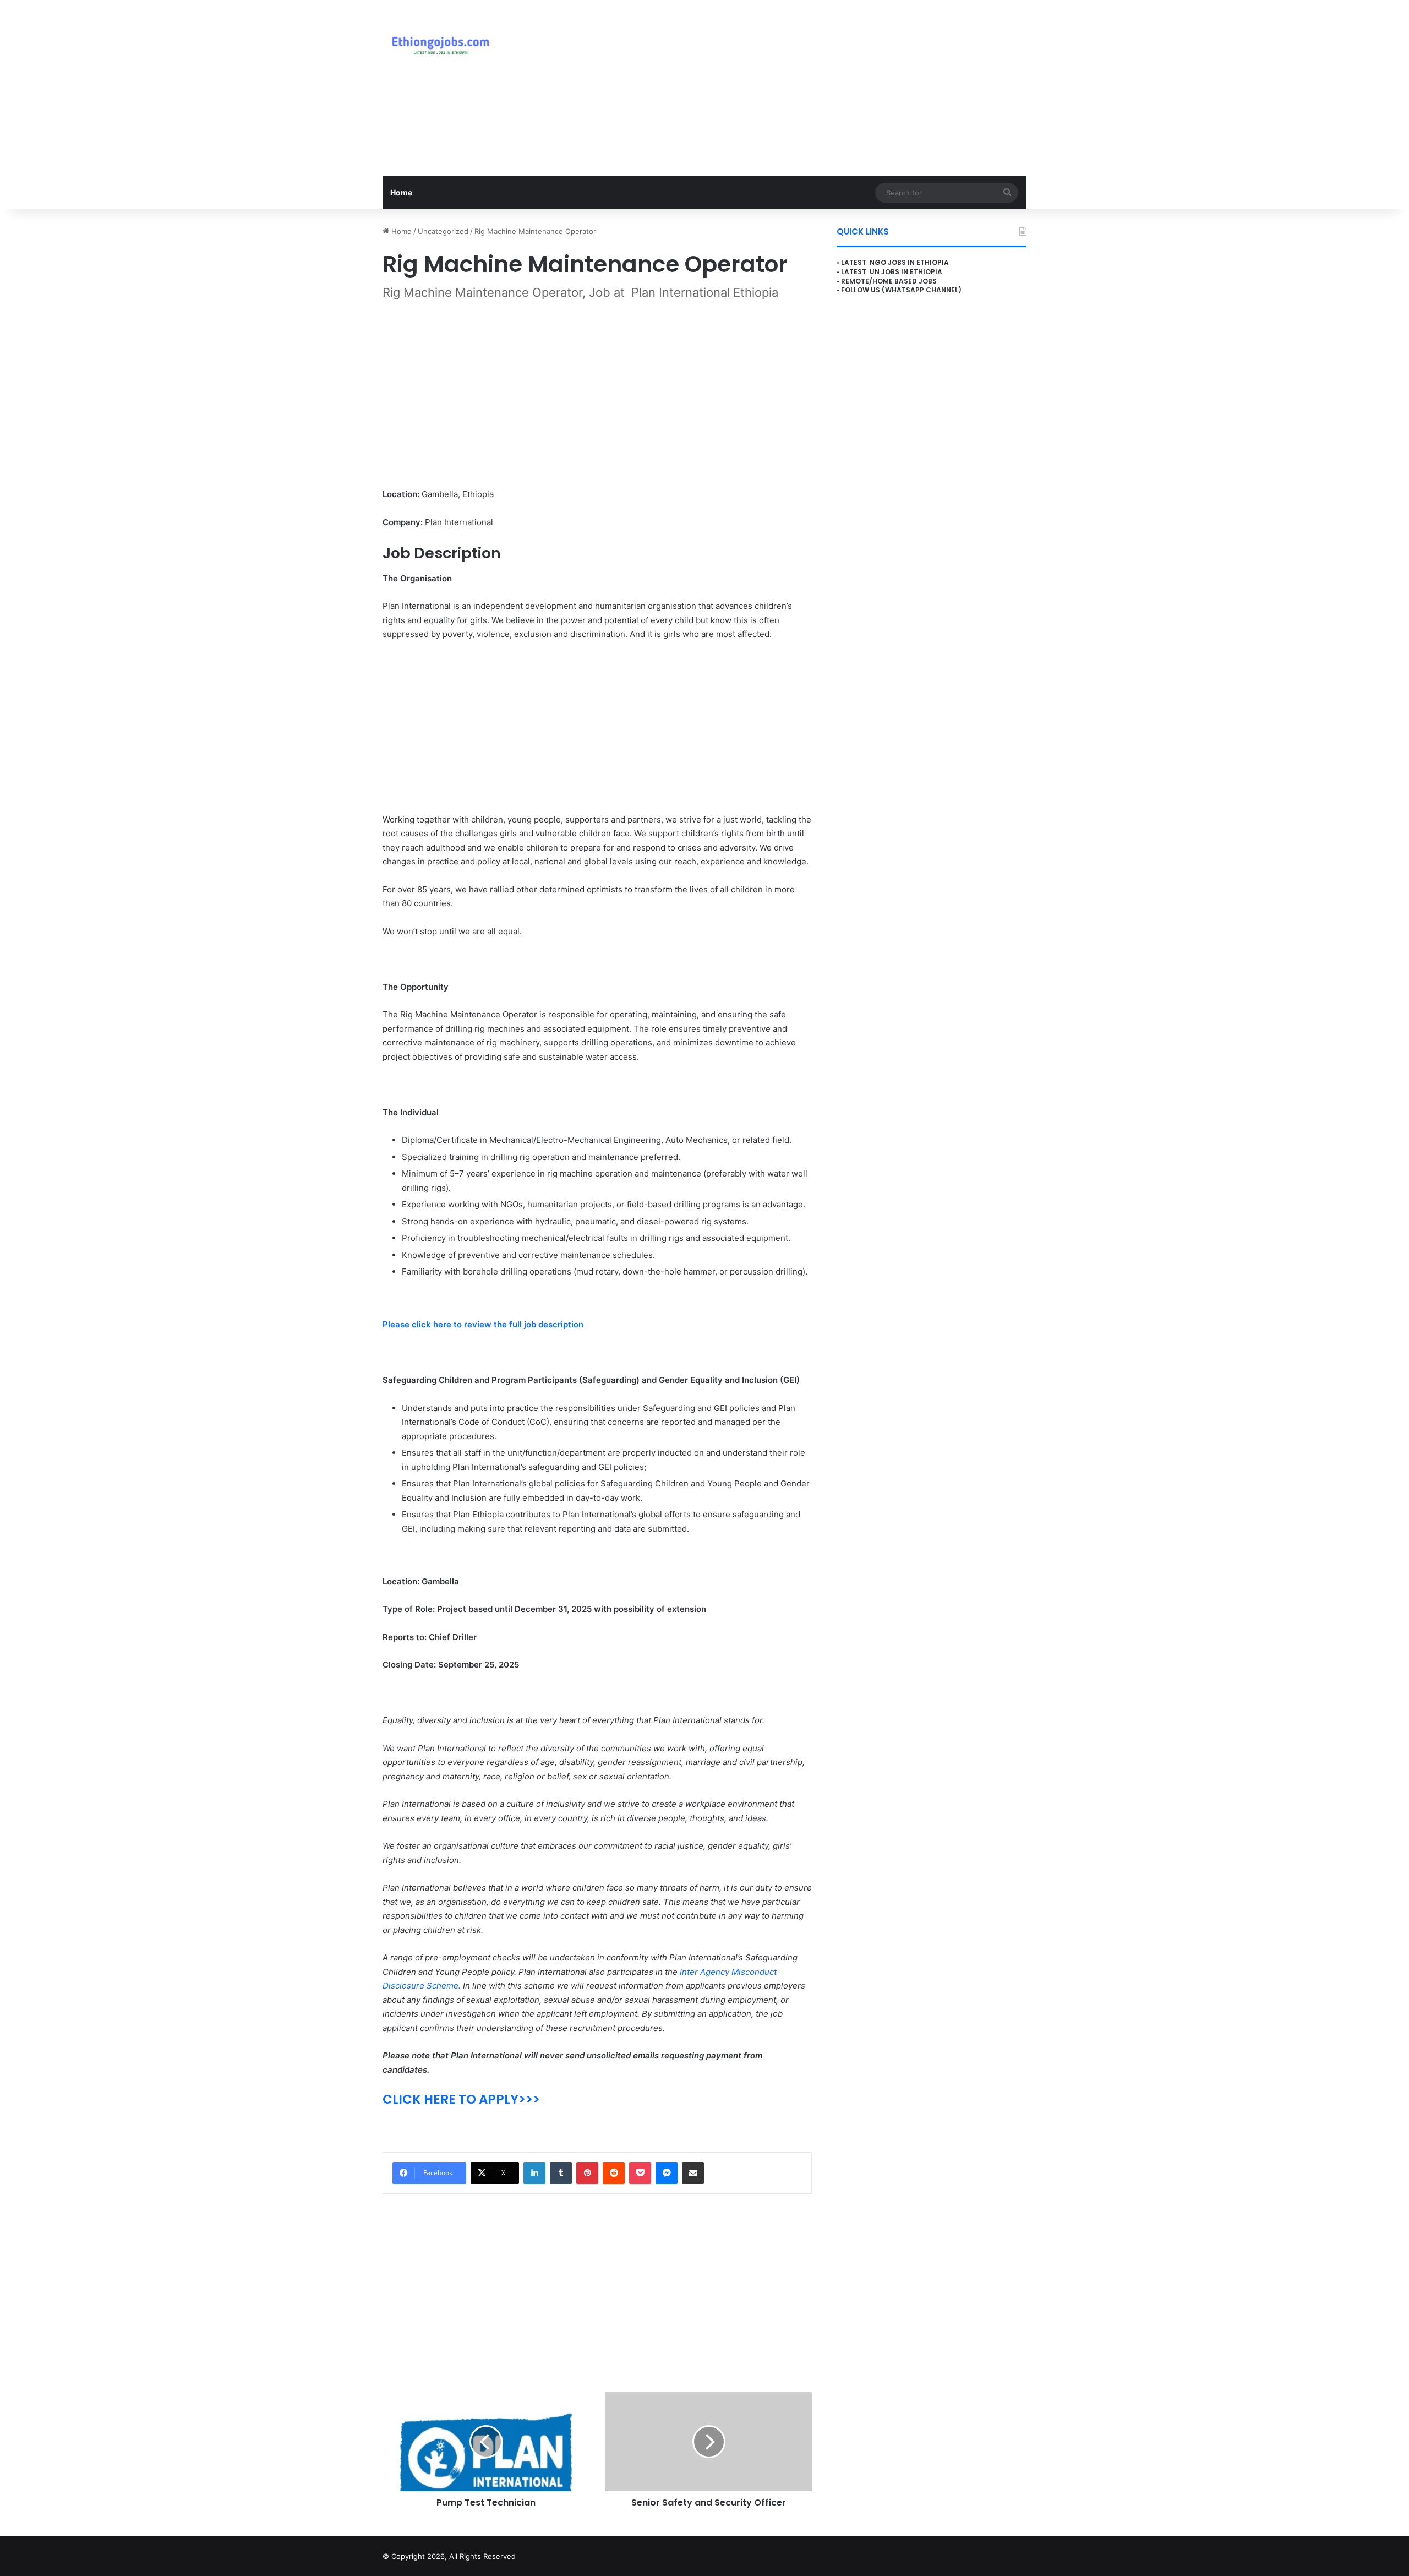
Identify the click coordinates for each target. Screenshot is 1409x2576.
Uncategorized (443, 231)
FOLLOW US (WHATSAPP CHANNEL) (901, 290)
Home (401, 192)
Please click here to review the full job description (483, 1324)
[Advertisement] (815, 88)
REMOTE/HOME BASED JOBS (889, 281)
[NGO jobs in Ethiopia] (438, 44)
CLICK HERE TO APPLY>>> (461, 2099)
